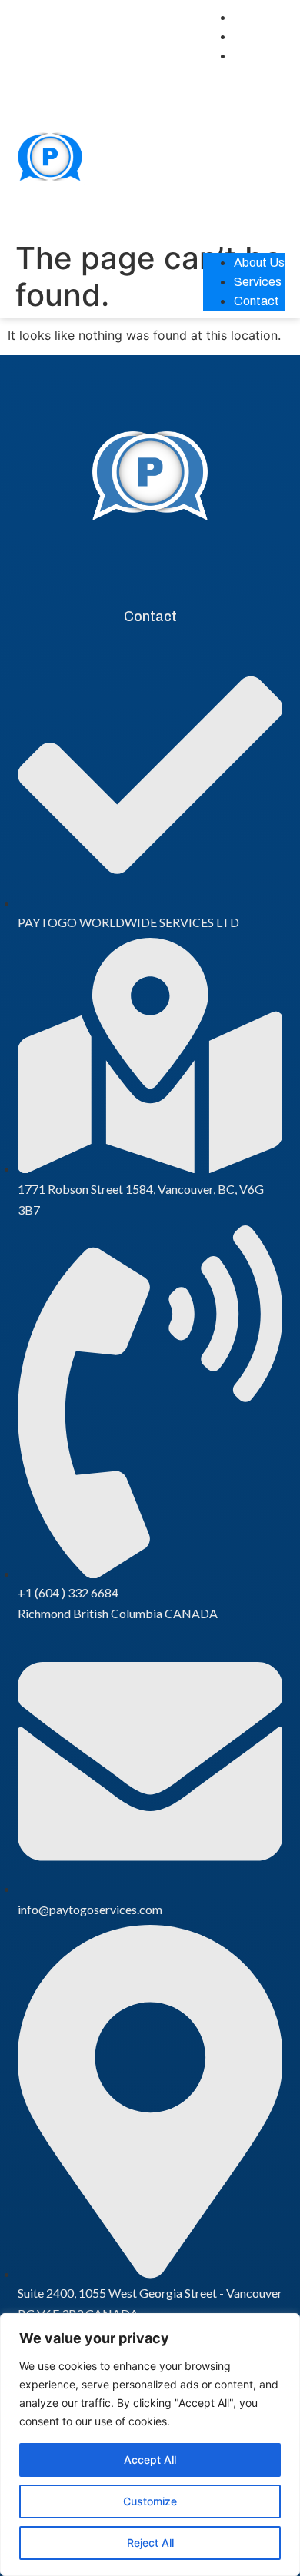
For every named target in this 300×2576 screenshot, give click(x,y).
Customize (150, 2501)
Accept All (150, 2460)
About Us (259, 17)
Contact (257, 56)
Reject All (150, 2543)
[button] (244, 151)
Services (258, 37)
